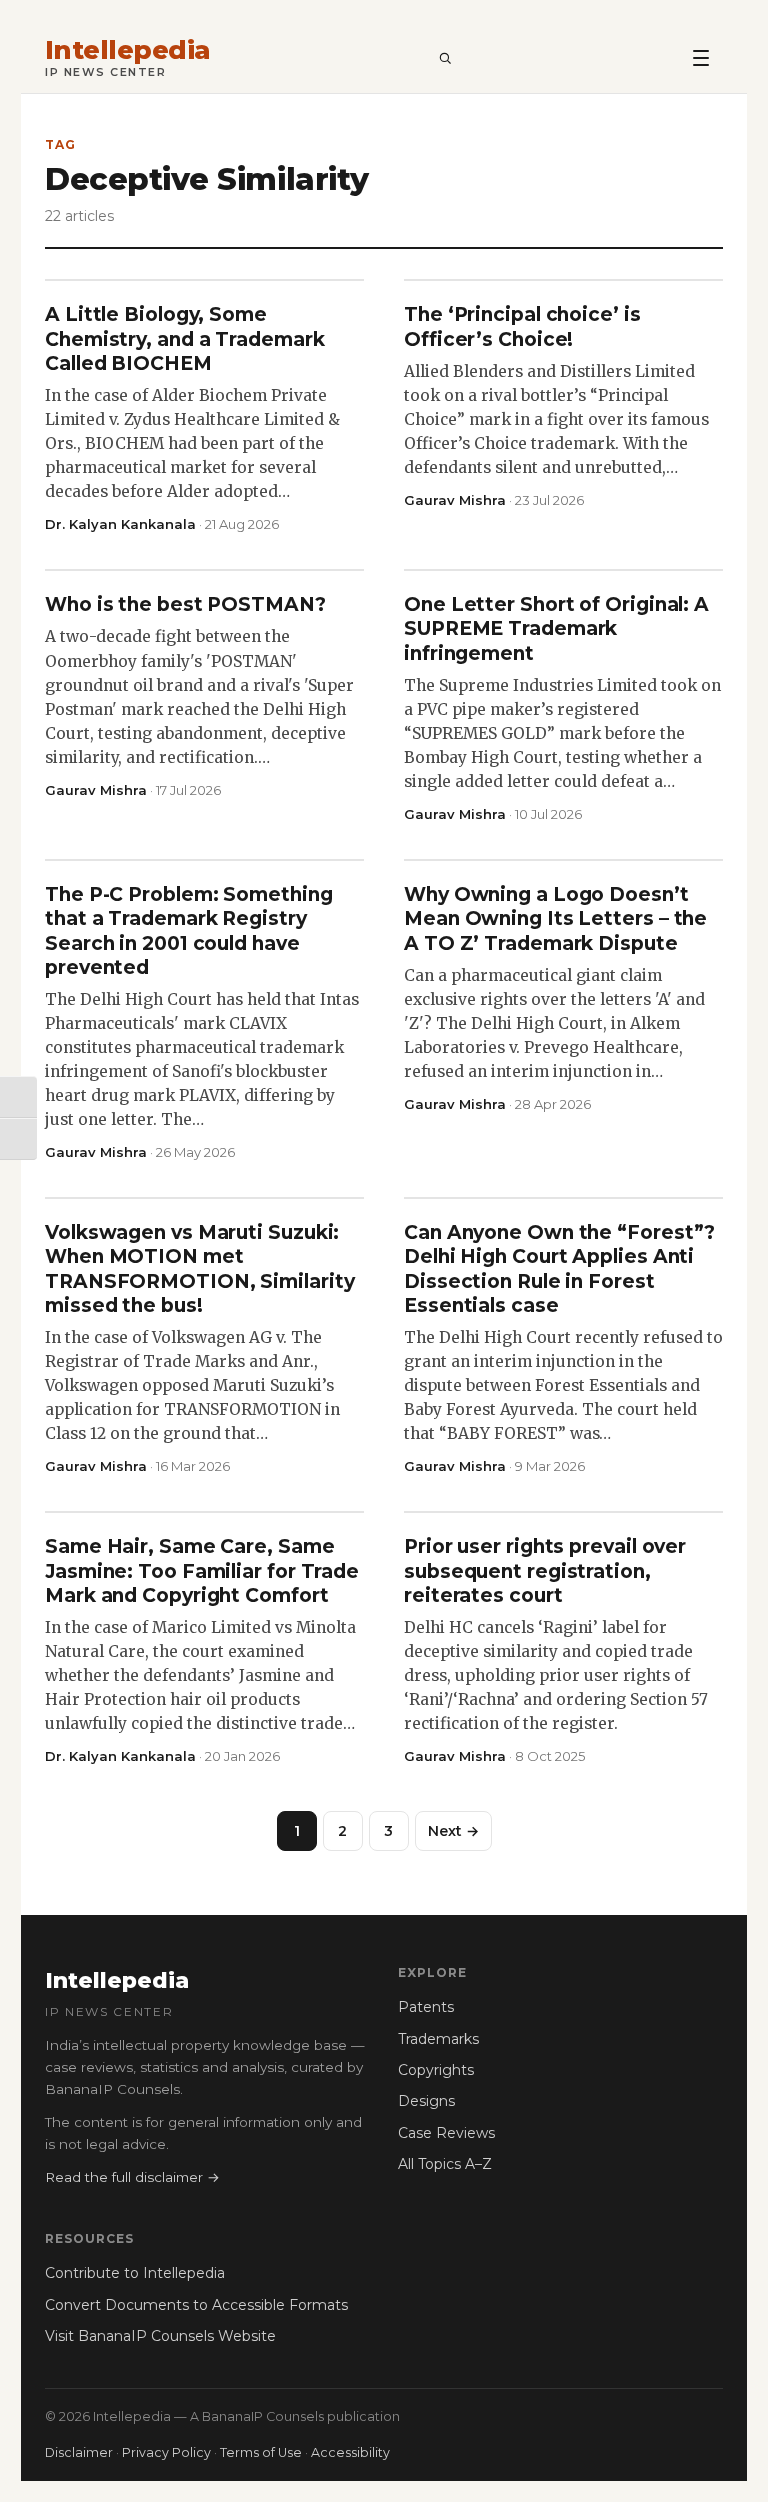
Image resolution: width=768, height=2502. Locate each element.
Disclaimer (79, 2452)
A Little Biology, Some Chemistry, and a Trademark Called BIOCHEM (185, 339)
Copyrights (436, 2070)
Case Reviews (446, 2133)
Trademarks (438, 2039)
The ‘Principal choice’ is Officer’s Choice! (522, 326)
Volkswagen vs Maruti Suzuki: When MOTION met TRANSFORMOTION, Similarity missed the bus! (200, 1269)
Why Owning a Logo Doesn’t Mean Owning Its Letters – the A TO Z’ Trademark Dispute (555, 919)
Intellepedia (128, 50)
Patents (426, 2007)
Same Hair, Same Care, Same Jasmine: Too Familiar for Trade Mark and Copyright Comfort (202, 1571)
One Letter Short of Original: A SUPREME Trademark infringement (556, 629)
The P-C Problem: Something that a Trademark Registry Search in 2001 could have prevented (189, 931)
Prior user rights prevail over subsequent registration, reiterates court (545, 1571)
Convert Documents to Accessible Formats (196, 2305)
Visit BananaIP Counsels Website (160, 2336)
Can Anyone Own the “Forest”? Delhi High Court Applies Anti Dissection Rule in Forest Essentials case (559, 1269)
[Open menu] (701, 57)
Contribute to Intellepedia (135, 2273)
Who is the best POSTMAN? (185, 604)
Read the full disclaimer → (132, 2177)
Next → (453, 1831)
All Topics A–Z (445, 2164)
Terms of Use (261, 2452)
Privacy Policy (166, 2452)
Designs (426, 2101)
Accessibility (350, 2452)
